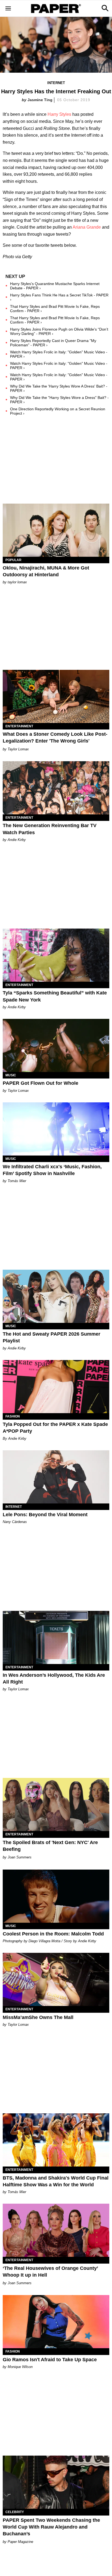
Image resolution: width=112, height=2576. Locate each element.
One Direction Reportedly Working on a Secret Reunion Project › (58, 411)
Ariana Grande (87, 227)
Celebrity (15, 2512)
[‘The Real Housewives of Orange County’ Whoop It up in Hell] (56, 2230)
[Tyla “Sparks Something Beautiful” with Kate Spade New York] (56, 955)
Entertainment (19, 726)
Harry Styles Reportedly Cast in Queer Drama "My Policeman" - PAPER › (53, 343)
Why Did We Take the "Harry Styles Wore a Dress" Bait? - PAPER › (59, 400)
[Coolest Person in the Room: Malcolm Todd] (56, 1896)
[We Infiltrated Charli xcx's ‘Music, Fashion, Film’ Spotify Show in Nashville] (56, 1129)
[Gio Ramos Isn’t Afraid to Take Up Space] (56, 2322)
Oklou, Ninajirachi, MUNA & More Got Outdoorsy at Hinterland (46, 571)
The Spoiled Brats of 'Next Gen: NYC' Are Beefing (50, 1846)
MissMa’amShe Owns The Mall (38, 2017)
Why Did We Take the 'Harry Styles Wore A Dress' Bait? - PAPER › (59, 388)
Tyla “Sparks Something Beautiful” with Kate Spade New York (55, 996)
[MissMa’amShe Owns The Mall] (56, 1979)
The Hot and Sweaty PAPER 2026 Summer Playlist (52, 1337)
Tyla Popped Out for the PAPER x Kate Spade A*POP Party (55, 1428)
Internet (56, 83)
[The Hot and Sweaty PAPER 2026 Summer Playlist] (56, 1296)
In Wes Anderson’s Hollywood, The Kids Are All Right (54, 1679)
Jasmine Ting (40, 100)
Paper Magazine (20, 2542)
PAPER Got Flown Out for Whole (41, 1083)
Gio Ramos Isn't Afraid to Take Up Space (50, 2360)
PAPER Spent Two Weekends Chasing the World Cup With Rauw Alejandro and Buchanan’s (51, 2527)
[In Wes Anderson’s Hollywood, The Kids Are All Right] (56, 1637)
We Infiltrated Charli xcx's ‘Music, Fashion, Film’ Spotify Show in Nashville (52, 1170)
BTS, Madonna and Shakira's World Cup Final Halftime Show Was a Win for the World (56, 2181)
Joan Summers (20, 1857)
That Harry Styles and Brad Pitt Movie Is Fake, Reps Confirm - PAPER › (55, 309)
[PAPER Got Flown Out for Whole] (56, 1045)
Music (11, 1075)
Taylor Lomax (18, 749)
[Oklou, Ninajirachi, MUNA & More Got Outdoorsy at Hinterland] (56, 530)
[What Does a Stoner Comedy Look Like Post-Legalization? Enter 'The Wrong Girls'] (56, 696)
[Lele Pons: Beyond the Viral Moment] (56, 1477)
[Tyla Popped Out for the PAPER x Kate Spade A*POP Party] (56, 1387)
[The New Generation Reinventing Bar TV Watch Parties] (56, 788)
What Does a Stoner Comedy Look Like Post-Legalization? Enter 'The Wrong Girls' (55, 737)
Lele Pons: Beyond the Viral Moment (45, 1515)
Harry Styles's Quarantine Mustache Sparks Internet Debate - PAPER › (55, 286)
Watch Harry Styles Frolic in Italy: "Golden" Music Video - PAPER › (59, 354)
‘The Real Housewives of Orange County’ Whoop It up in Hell (50, 2272)
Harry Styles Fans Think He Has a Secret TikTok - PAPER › (59, 297)
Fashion (13, 1416)
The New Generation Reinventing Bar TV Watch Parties (50, 829)
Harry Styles (59, 114)
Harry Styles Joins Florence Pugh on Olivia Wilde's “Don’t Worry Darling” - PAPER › (59, 331)
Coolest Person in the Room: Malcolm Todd (53, 1934)
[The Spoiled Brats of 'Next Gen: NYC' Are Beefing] (56, 1804)
